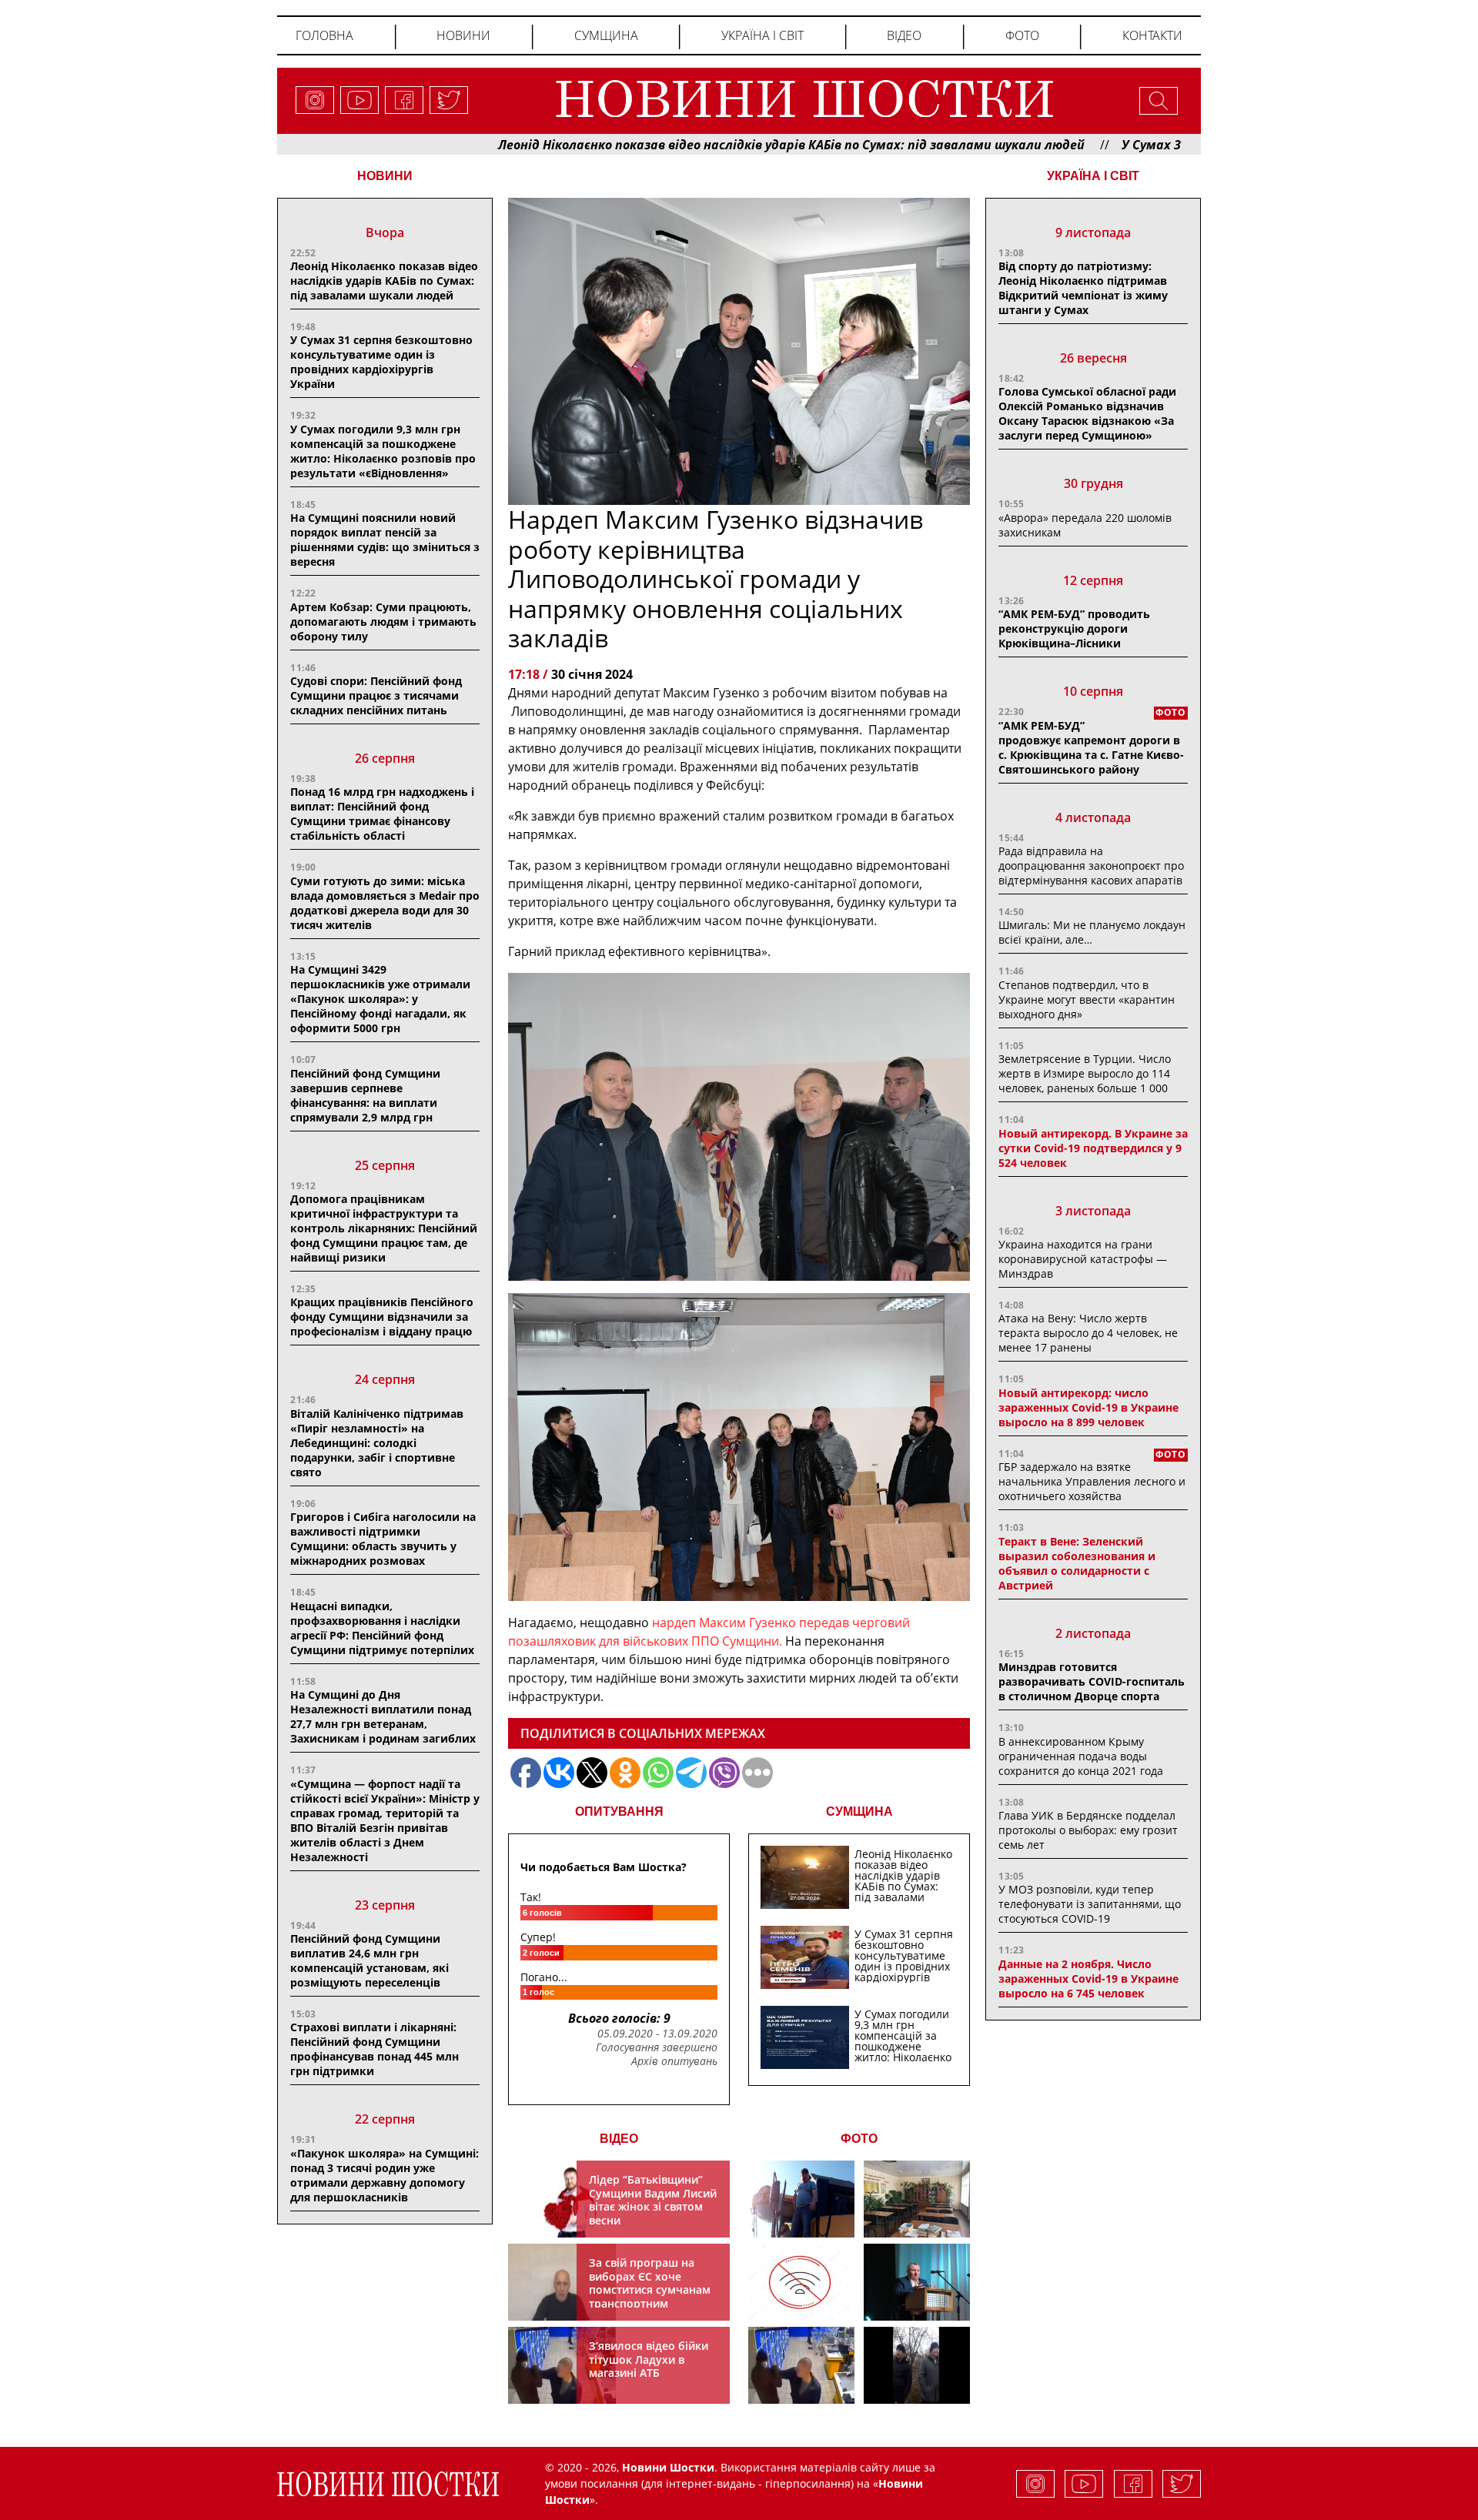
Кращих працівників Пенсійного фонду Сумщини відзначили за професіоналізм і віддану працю (382, 1317)
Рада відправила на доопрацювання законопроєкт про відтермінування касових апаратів (1091, 866)
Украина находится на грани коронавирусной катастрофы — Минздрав (1083, 1259)
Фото (1022, 35)
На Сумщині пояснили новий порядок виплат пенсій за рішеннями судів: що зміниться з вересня (385, 540)
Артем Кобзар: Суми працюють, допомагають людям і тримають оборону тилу (383, 622)
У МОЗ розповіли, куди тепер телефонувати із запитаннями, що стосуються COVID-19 (1090, 1904)
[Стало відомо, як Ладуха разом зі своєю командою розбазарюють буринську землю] (801, 2199)
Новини (463, 35)
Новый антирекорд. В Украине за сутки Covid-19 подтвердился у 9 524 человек (1093, 1148)
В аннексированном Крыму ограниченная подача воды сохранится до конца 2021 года (1081, 1756)
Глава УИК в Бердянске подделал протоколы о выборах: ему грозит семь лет (1088, 1830)
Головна (324, 35)
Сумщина (606, 35)
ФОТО (859, 2139)
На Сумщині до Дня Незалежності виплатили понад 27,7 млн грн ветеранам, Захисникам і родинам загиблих (383, 1716)
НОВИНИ (385, 176)
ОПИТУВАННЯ (619, 1811)
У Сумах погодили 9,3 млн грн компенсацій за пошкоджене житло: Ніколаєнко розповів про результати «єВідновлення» (383, 451)
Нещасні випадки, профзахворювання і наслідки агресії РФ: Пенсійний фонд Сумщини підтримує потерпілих (382, 1628)
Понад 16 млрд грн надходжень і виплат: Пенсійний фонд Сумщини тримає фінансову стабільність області (382, 814)
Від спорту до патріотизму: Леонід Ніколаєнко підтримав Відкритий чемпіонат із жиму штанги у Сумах (1083, 288)
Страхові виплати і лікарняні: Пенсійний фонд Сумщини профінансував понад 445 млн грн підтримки (375, 2049)
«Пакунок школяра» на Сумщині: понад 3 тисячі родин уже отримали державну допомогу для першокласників (385, 2175)
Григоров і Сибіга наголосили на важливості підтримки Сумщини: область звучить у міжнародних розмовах (383, 1539)
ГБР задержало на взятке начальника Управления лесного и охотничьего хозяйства (1092, 1481)
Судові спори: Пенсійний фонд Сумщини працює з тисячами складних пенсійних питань (376, 695)
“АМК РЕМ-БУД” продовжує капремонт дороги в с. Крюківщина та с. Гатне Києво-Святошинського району (1091, 747)
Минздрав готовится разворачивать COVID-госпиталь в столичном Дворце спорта (1092, 1681)
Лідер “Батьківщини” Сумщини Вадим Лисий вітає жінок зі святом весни (653, 2200)
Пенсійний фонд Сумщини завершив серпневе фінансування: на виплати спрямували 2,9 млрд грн (365, 1095)
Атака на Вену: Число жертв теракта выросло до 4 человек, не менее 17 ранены (1088, 1333)
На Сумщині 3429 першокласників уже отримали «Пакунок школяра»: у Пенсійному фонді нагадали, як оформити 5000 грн (380, 999)
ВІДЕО (619, 2139)
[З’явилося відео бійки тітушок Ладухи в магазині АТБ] (801, 2365)
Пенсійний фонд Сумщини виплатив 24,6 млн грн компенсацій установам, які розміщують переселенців (369, 1960)
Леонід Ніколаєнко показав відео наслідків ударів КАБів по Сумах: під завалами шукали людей (684, 145)
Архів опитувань (674, 2061)
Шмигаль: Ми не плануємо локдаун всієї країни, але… (1092, 932)
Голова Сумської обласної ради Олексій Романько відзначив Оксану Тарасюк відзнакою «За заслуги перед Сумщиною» (1087, 413)
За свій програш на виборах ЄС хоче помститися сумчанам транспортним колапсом (650, 2289)
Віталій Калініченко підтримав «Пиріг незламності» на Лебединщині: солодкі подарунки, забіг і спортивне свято (377, 1443)
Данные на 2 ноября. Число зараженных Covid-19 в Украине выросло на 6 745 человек (1088, 1979)
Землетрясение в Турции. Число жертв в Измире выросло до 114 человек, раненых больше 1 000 (1085, 1073)
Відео (904, 35)
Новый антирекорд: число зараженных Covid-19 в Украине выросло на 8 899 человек (1088, 1407)
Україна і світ (762, 35)
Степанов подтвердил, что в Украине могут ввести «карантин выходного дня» (1087, 999)
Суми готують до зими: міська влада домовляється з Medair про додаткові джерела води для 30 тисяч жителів (385, 903)
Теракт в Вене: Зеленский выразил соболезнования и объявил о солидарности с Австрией (1077, 1563)
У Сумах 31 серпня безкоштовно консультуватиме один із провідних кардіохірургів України (381, 362)
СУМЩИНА (859, 1811)
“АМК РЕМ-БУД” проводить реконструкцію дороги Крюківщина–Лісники (1074, 628)
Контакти (1152, 35)
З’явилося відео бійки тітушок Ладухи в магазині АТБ (649, 2359)
